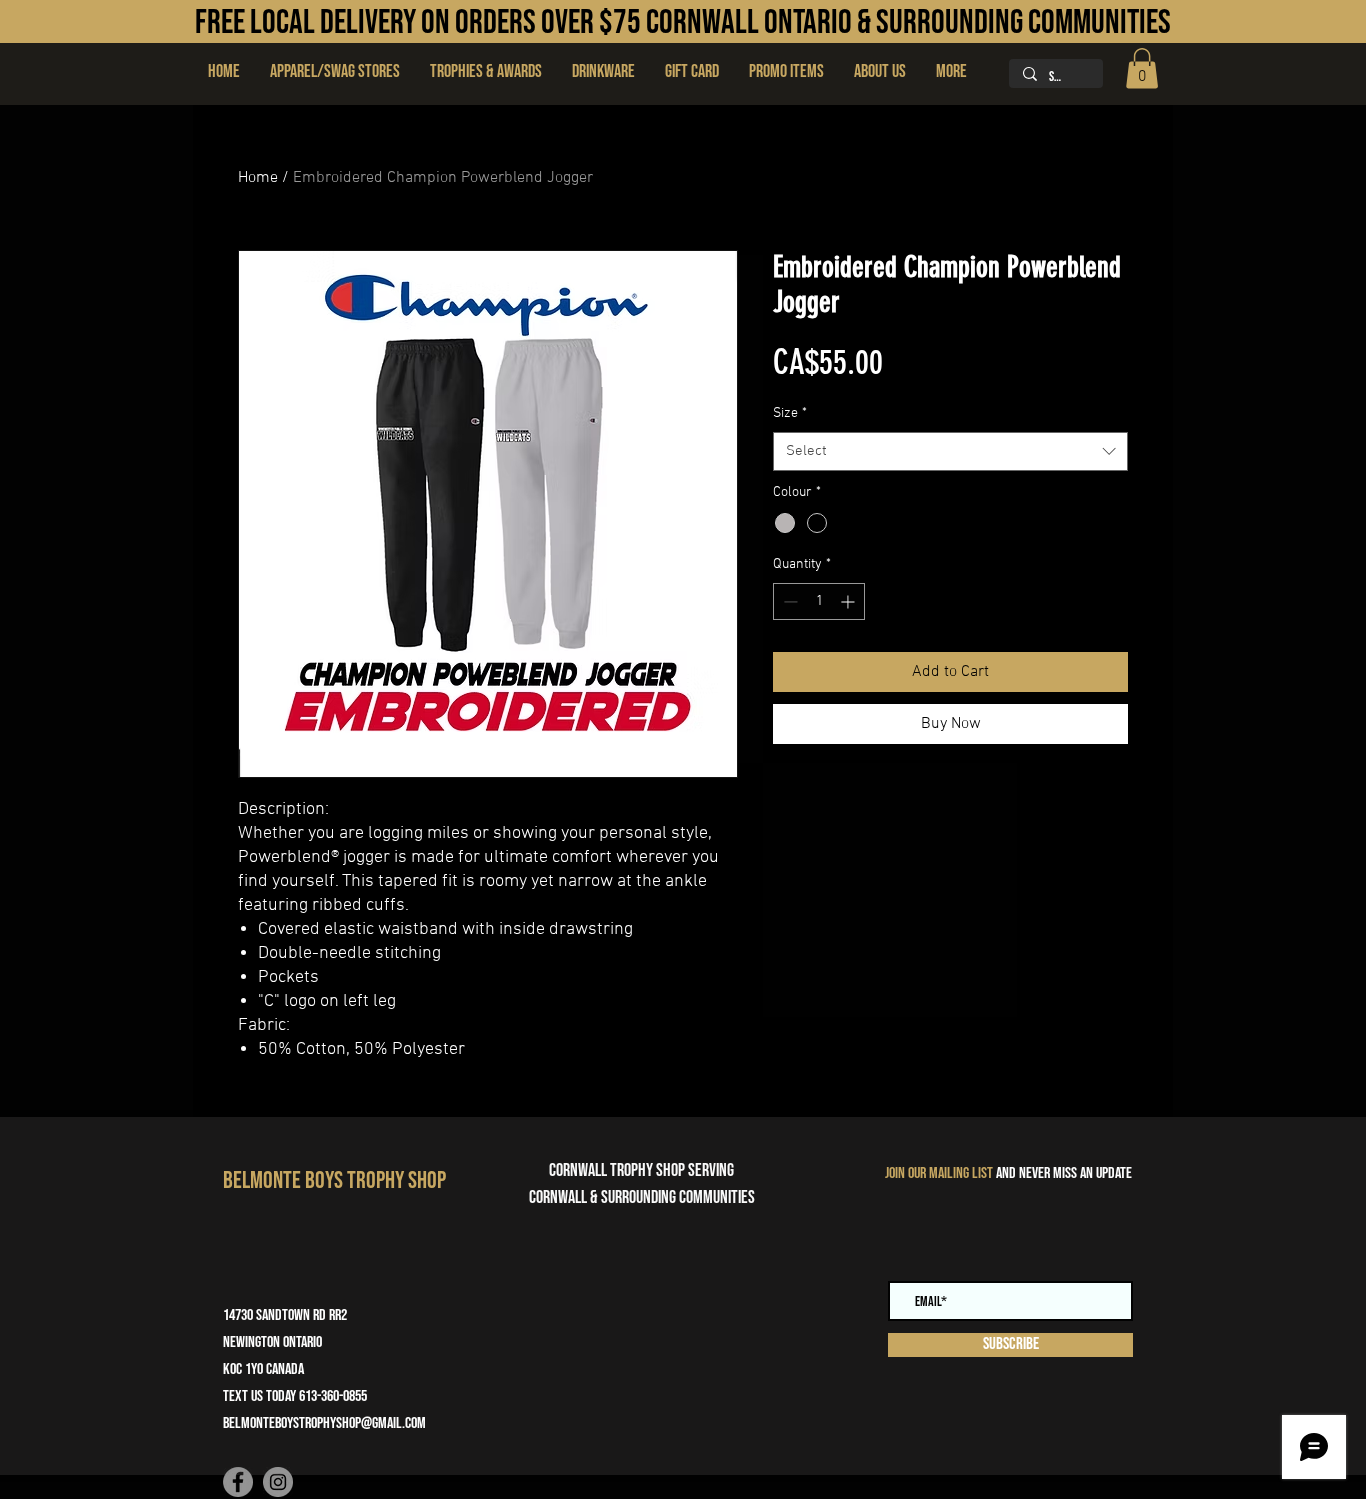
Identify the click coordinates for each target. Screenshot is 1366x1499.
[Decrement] (788, 601)
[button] (486, 72)
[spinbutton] (819, 601)
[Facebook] (238, 1482)
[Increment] (849, 601)
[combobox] (950, 451)
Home (258, 178)
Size (790, 413)
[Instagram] (278, 1482)
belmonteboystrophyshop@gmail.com (324, 1423)
